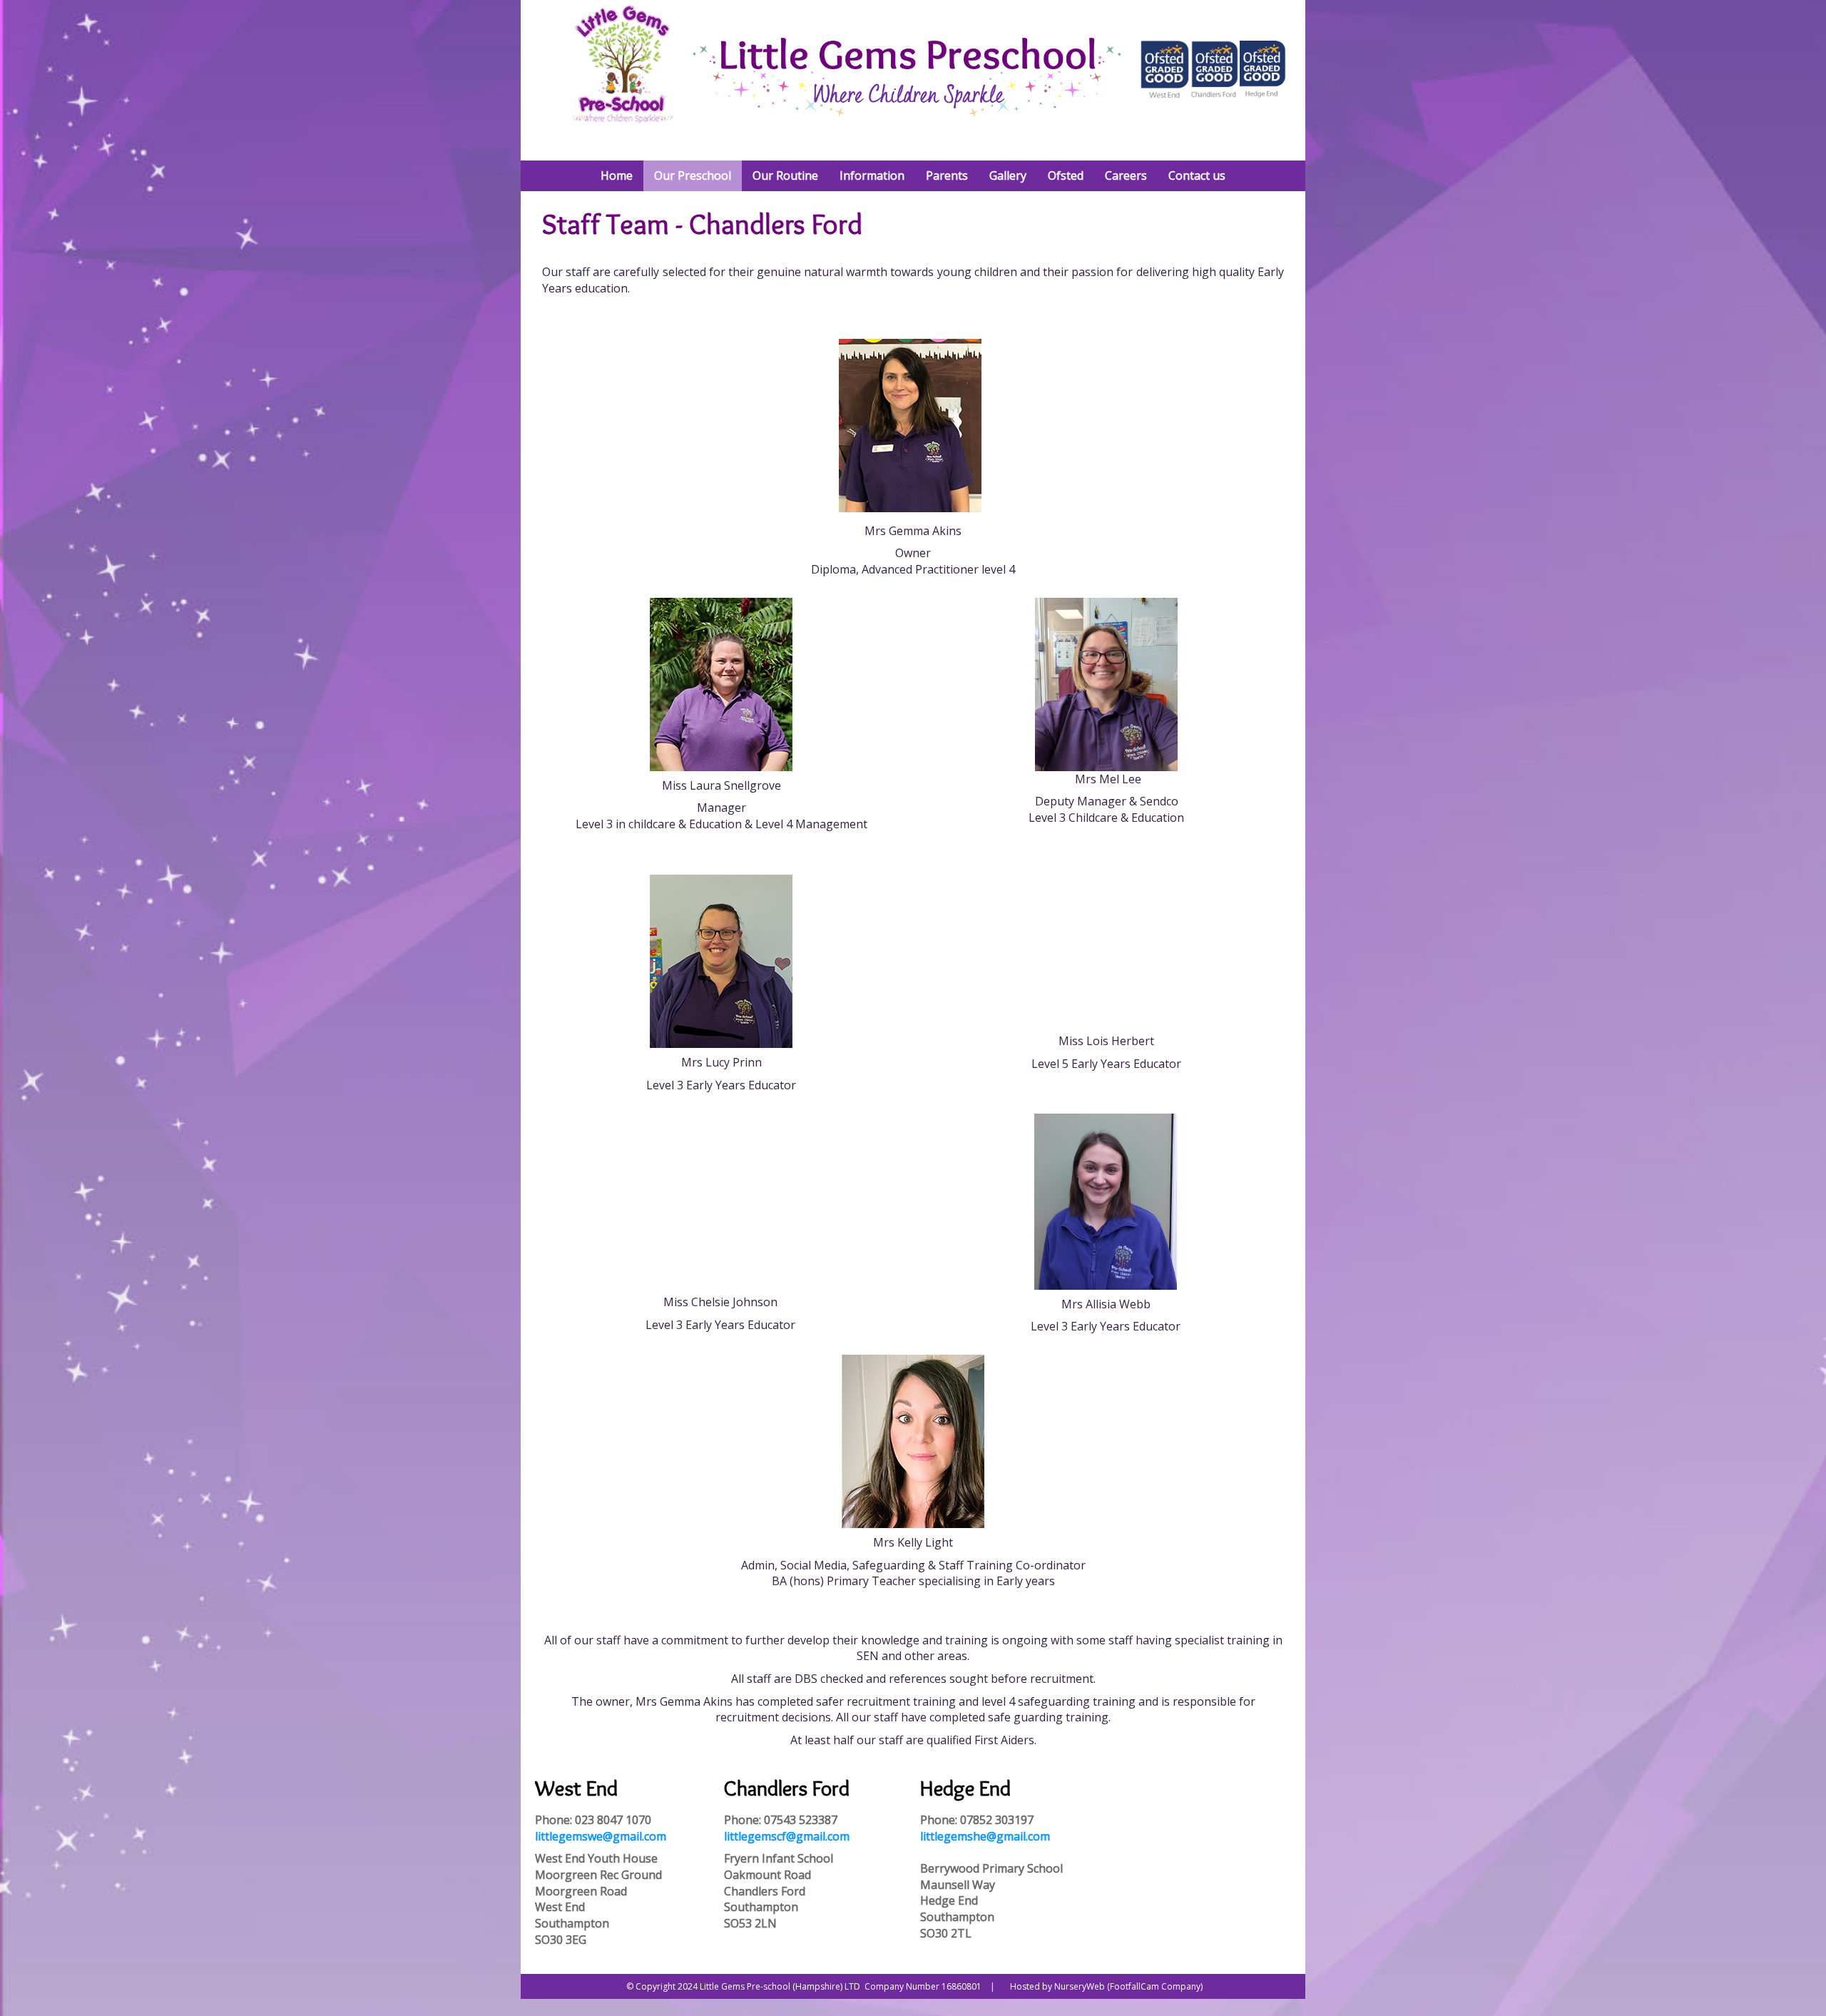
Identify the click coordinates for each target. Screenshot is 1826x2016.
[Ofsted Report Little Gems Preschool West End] (1165, 95)
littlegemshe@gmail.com (985, 1836)
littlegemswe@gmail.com (601, 1836)
